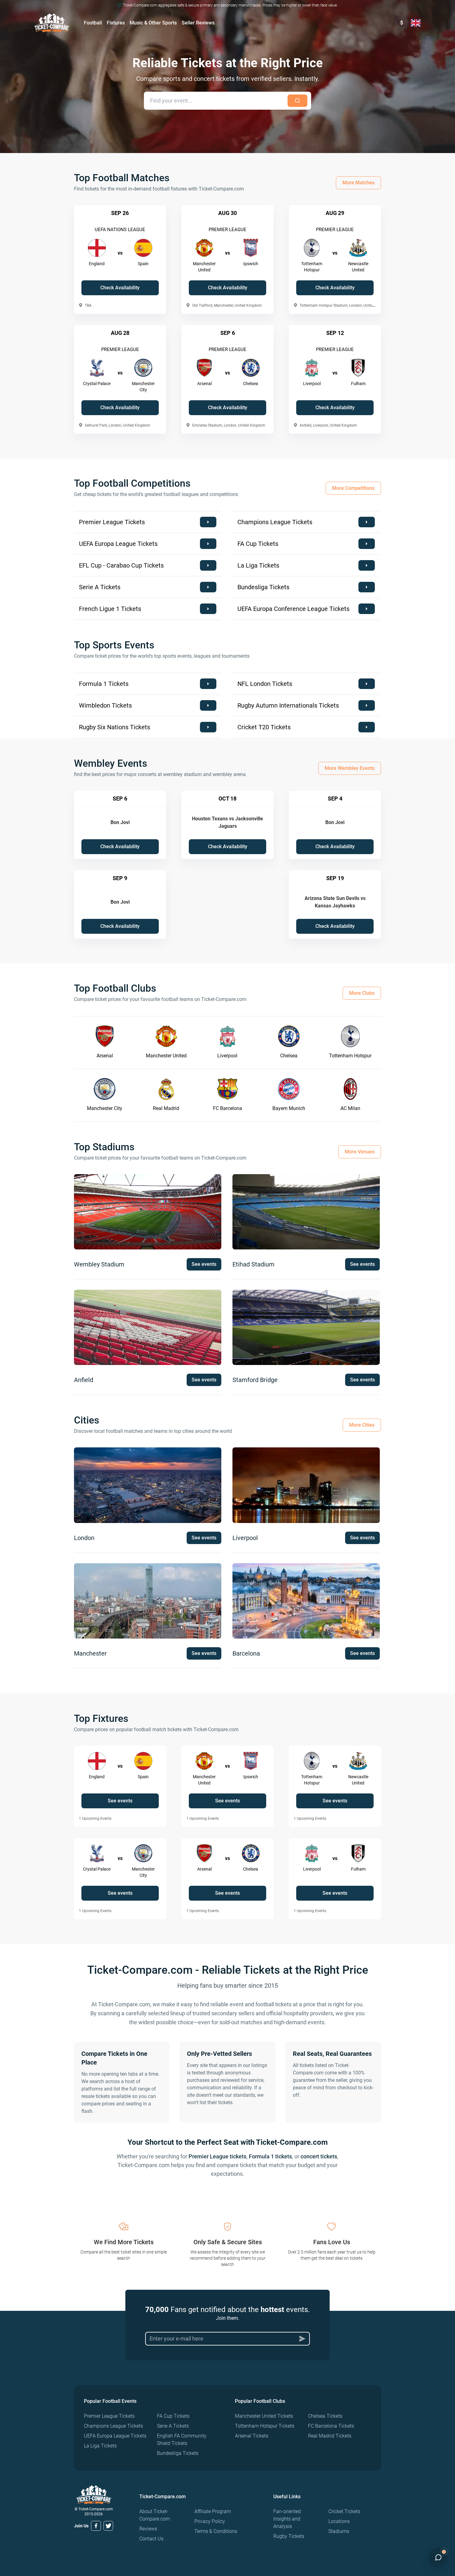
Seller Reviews (198, 23)
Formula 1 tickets (270, 2156)
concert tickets (319, 2156)
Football (93, 23)
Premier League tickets (217, 2156)
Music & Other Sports (153, 23)
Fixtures (116, 23)
